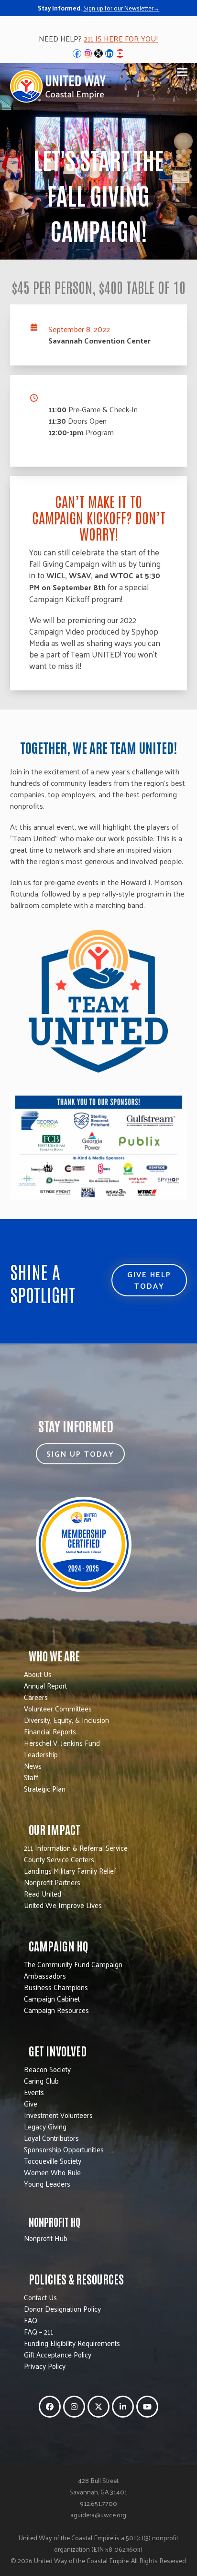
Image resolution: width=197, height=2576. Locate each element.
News (33, 1766)
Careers (36, 1697)
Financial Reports (50, 1731)
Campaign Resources (56, 2010)
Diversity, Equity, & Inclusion (66, 1720)
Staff (31, 1777)
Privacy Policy (45, 2366)
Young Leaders (47, 2184)
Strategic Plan (45, 1789)
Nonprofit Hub (46, 2238)
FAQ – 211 (38, 2331)
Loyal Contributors (51, 2138)
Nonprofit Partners (52, 1882)
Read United (43, 1893)
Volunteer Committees (58, 1708)
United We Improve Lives (63, 1905)
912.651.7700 (98, 2503)
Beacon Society (47, 2069)
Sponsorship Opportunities (64, 2149)
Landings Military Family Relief (70, 1871)
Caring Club (41, 2081)
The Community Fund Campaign (73, 1964)
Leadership (41, 1754)
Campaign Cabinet (52, 1998)
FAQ (31, 2320)
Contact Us (40, 2297)
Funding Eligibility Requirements (72, 2343)
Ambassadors (45, 1976)
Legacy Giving (45, 2126)
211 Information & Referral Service (76, 1848)
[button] (182, 72)
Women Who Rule (52, 2172)
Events (34, 2092)
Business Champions (56, 1987)
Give (31, 2103)
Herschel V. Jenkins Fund (62, 1743)
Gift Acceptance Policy (58, 2354)
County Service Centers (59, 1859)
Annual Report (45, 1685)
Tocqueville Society (53, 2161)
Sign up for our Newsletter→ (121, 8)
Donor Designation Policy (62, 2309)
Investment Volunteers (58, 2115)
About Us (38, 1674)
